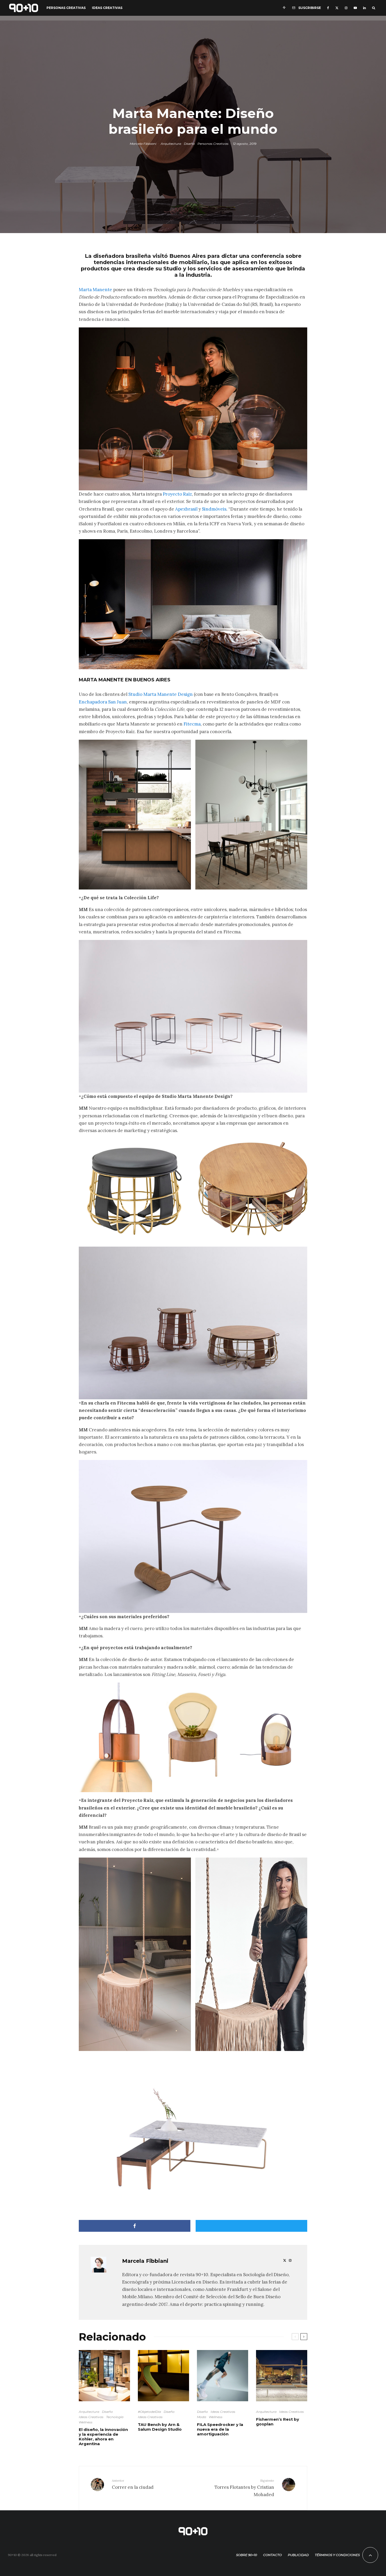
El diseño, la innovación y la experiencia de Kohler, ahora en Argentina (103, 2437)
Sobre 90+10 (247, 2555)
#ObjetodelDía (149, 2412)
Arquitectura (171, 144)
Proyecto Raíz (177, 494)
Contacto (272, 2555)
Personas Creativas (66, 8)
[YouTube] (355, 8)
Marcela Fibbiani (143, 144)
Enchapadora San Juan (103, 702)
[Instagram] (346, 8)
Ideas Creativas (107, 8)
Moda (202, 2417)
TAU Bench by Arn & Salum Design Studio (160, 2427)
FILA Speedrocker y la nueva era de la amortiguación (220, 2429)
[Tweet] (251, 2226)
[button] (135, 815)
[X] (337, 8)
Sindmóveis (214, 509)
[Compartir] (135, 2226)
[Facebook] (328, 8)
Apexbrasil (186, 509)
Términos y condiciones (337, 2555)
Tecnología (115, 2417)
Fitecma (192, 724)
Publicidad (298, 2555)
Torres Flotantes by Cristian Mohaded (244, 2488)
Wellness (86, 2422)
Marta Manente (95, 290)
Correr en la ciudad (133, 2484)
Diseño (189, 144)
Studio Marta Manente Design (161, 694)
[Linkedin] (364, 8)
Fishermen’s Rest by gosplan (278, 2422)
